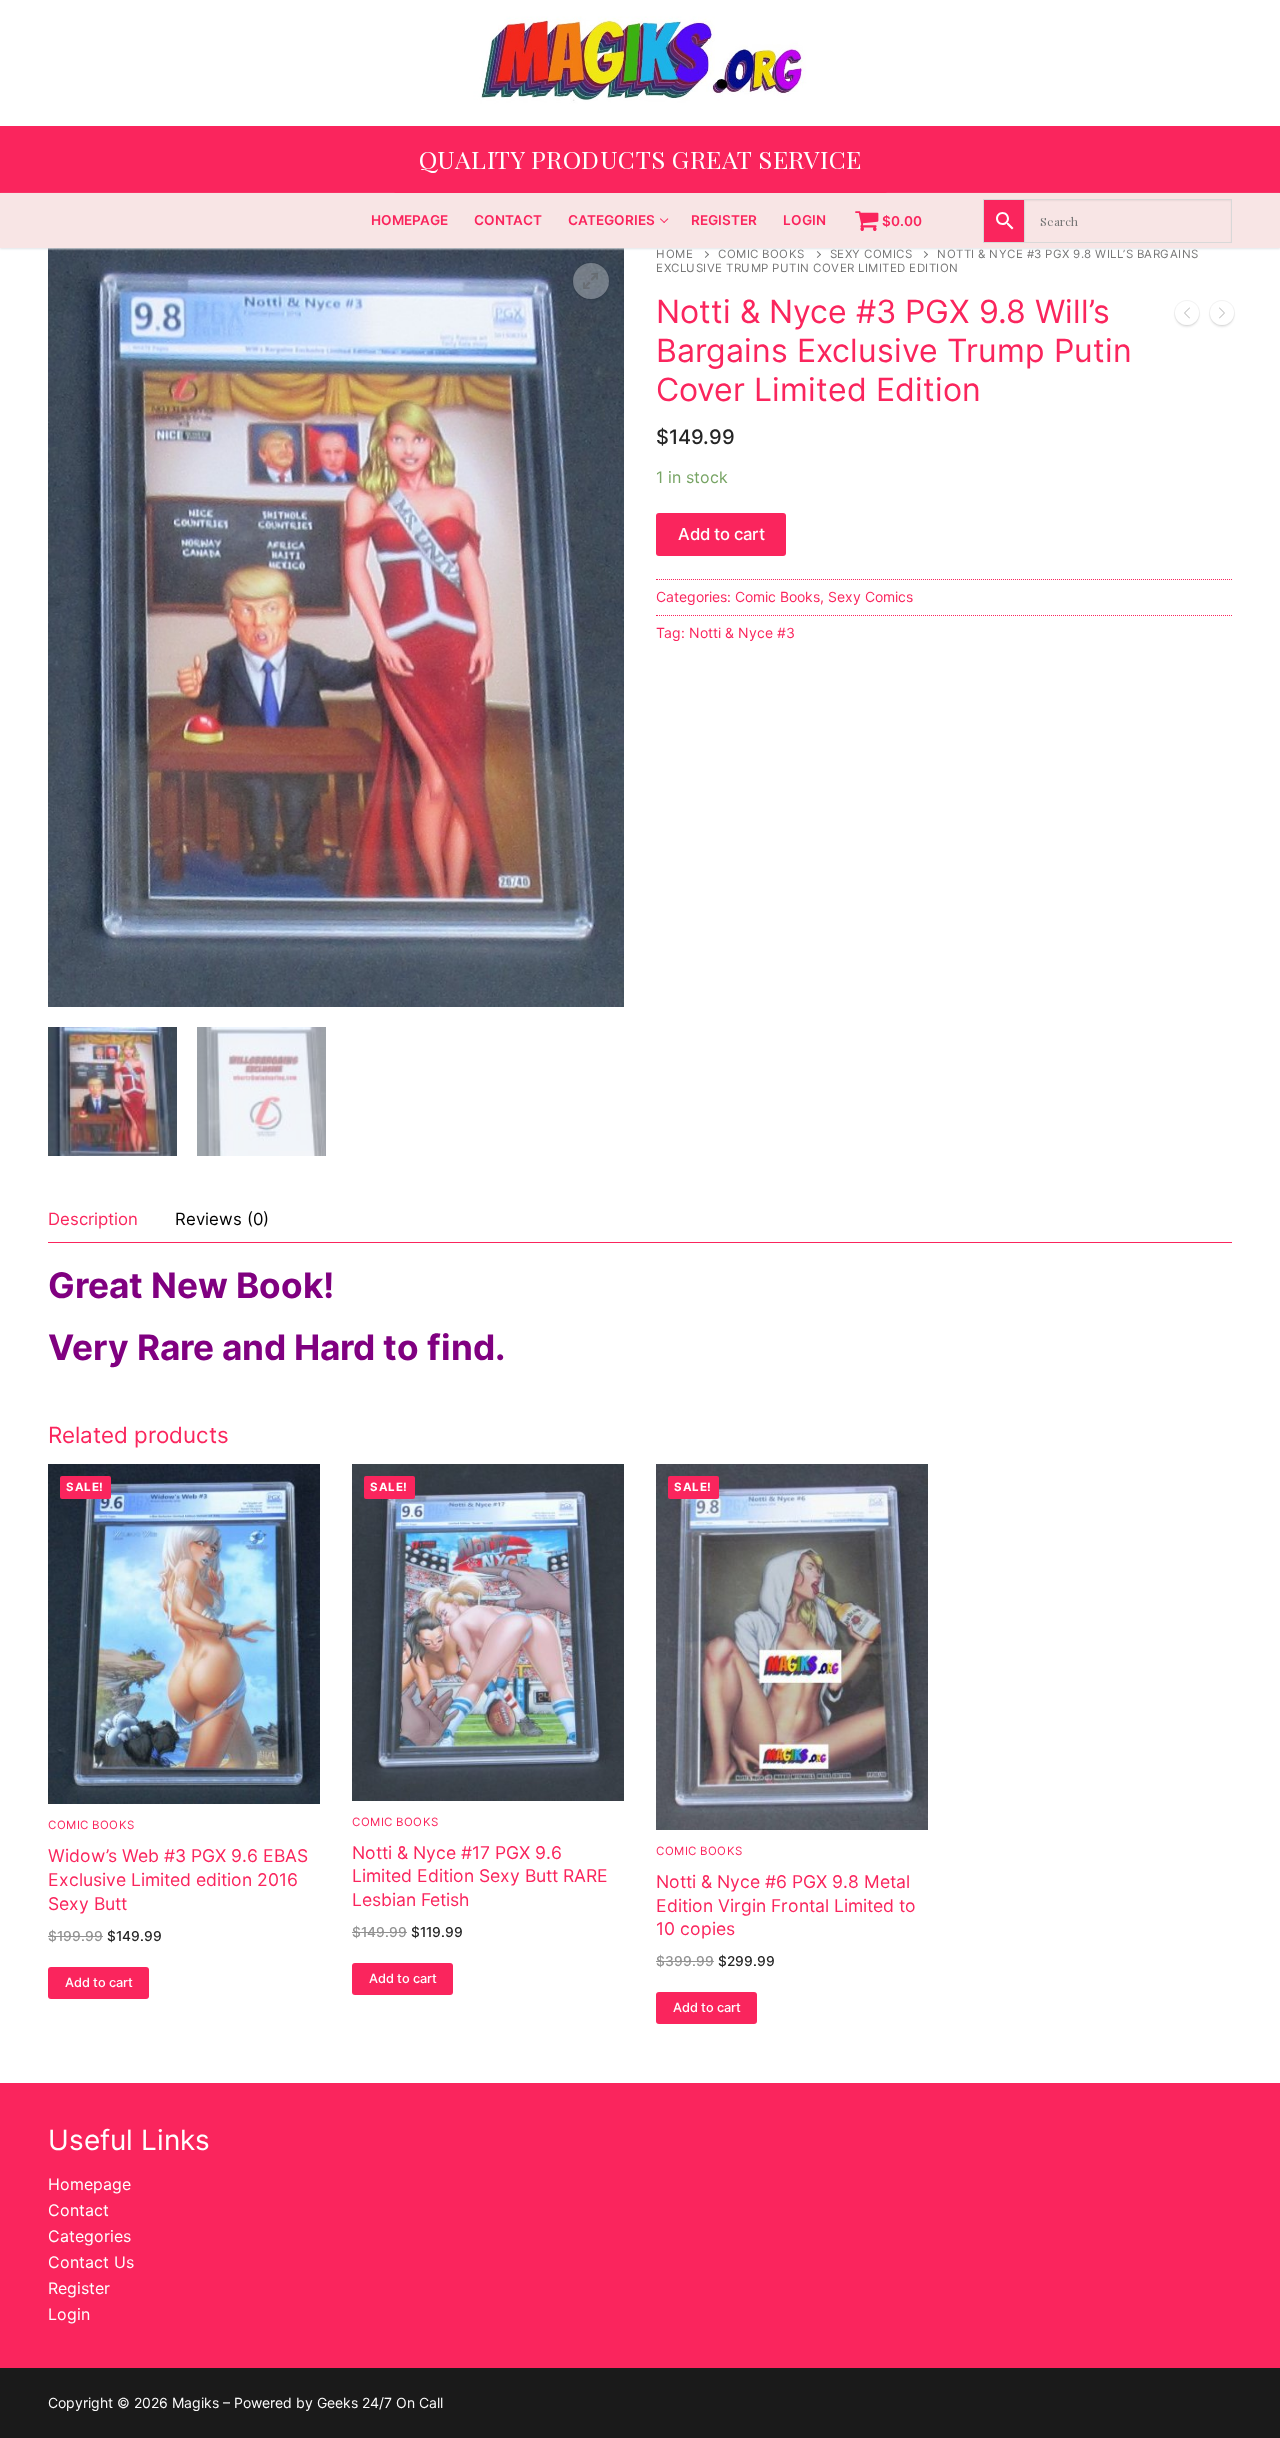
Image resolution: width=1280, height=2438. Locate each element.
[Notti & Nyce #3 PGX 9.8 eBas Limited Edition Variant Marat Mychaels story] (1222, 317)
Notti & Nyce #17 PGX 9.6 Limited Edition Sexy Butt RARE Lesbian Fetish (480, 1876)
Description (93, 1219)
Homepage (89, 2184)
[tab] (93, 1220)
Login (69, 2314)
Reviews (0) (222, 1219)
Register (79, 2288)
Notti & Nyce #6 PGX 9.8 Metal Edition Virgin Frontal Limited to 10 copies (786, 1905)
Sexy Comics (871, 254)
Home (674, 254)
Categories (89, 2236)
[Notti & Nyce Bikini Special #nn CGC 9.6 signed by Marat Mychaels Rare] (1187, 317)
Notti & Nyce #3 (742, 632)
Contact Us (91, 2262)
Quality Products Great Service (640, 158)
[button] (591, 281)
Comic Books (761, 254)
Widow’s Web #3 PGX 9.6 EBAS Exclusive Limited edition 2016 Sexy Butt (178, 1879)
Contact (78, 2210)
